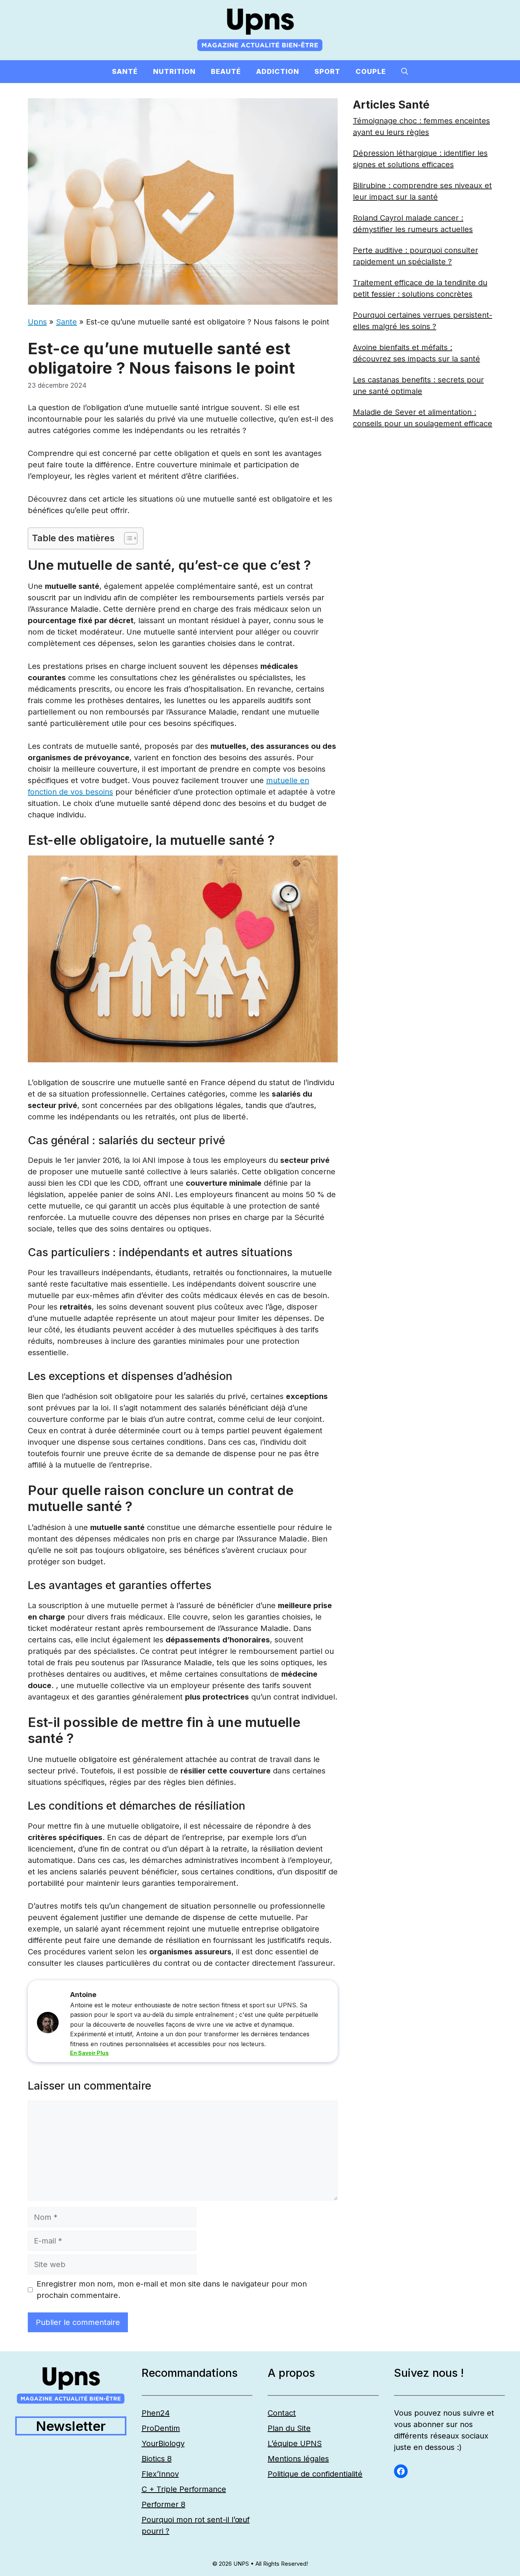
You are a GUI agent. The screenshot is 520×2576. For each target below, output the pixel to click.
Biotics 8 (157, 2459)
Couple (371, 71)
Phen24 (156, 2413)
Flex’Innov (160, 2474)
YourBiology (163, 2443)
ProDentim (161, 2428)
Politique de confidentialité (315, 2474)
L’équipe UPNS (295, 2443)
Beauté (226, 71)
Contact (282, 2413)
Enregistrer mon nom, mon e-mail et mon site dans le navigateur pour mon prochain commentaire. (172, 2290)
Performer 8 (163, 2504)
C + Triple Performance (184, 2489)
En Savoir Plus (89, 2053)
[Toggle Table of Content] (127, 538)
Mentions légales (298, 2459)
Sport (327, 71)
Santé (125, 71)
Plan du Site (289, 2428)
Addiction (278, 71)
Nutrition (174, 71)
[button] (405, 72)
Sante (66, 322)
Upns (37, 322)
